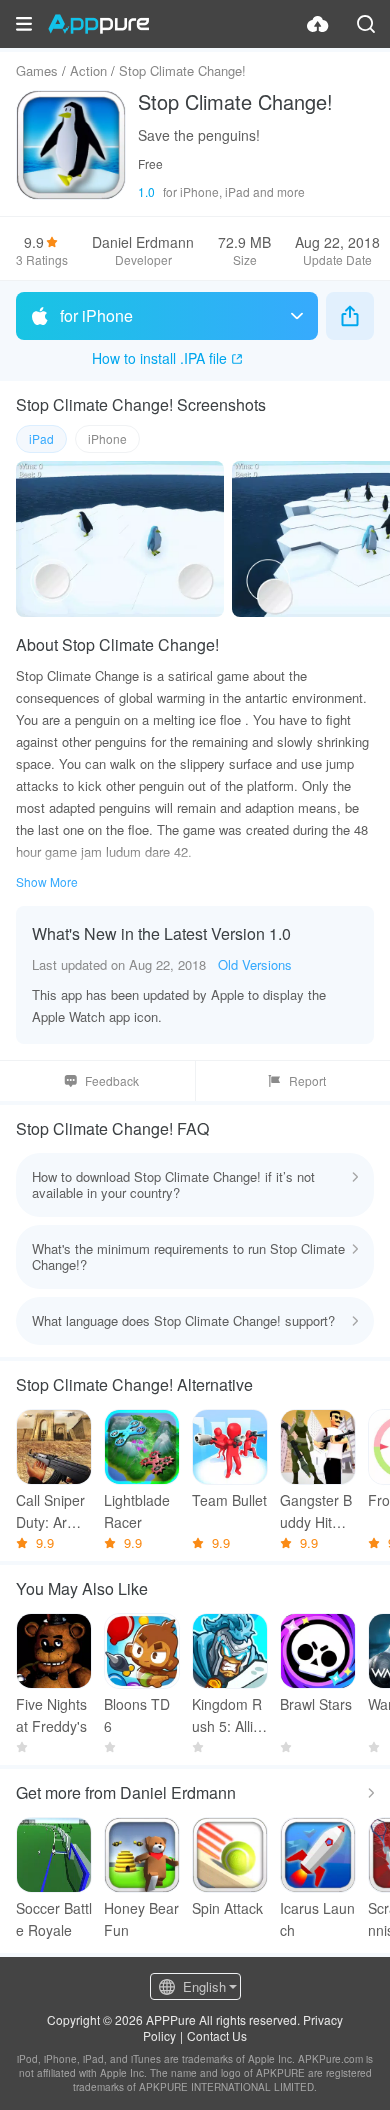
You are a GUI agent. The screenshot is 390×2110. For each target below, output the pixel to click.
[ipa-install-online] (318, 24)
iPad (41, 438)
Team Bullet (229, 1500)
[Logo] (98, 24)
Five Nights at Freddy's (51, 1715)
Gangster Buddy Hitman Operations (317, 1511)
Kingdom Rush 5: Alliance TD (227, 1715)
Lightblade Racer (137, 1511)
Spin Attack (227, 1908)
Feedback (112, 1080)
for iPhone (96, 315)
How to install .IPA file (159, 358)
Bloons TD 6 (137, 1715)
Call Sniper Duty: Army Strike (51, 1511)
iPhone (107, 438)
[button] (24, 24)
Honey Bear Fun (141, 1919)
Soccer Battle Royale (54, 1919)
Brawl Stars (316, 1704)
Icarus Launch (317, 1919)
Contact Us (217, 2035)
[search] (366, 24)
